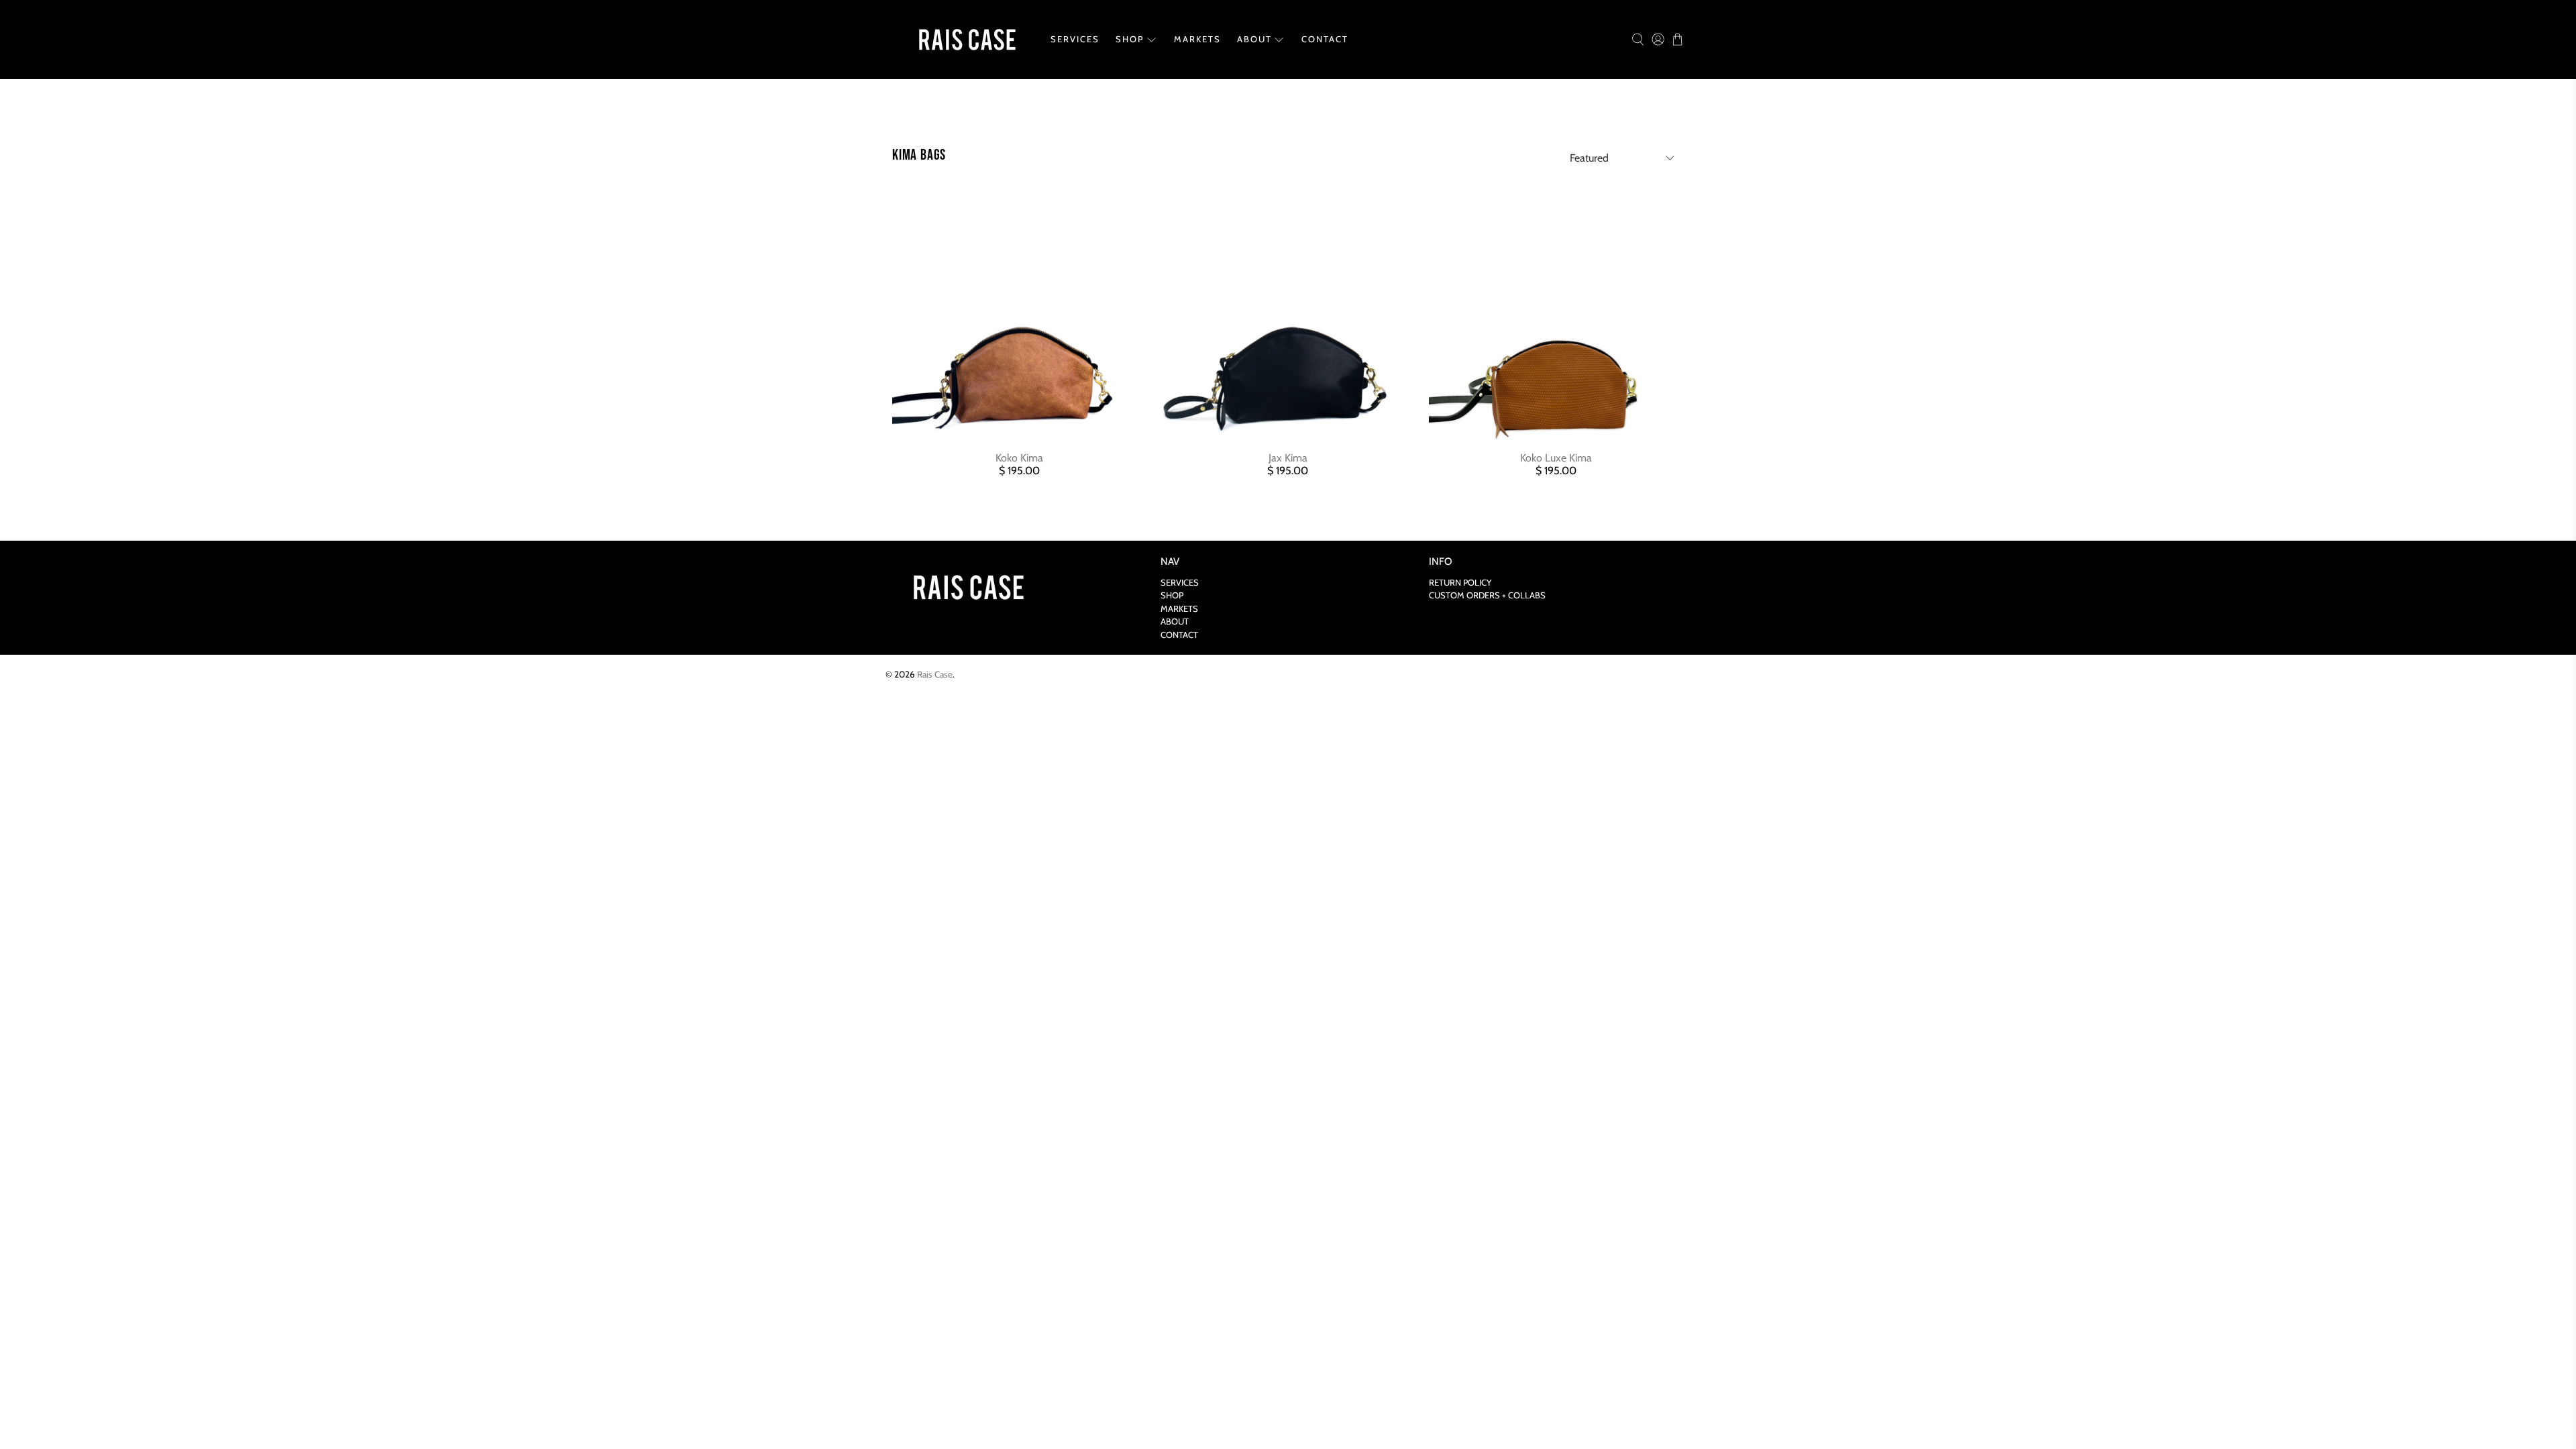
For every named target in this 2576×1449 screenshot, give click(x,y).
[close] (1576, 577)
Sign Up (1509, 763)
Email (1270, 738)
